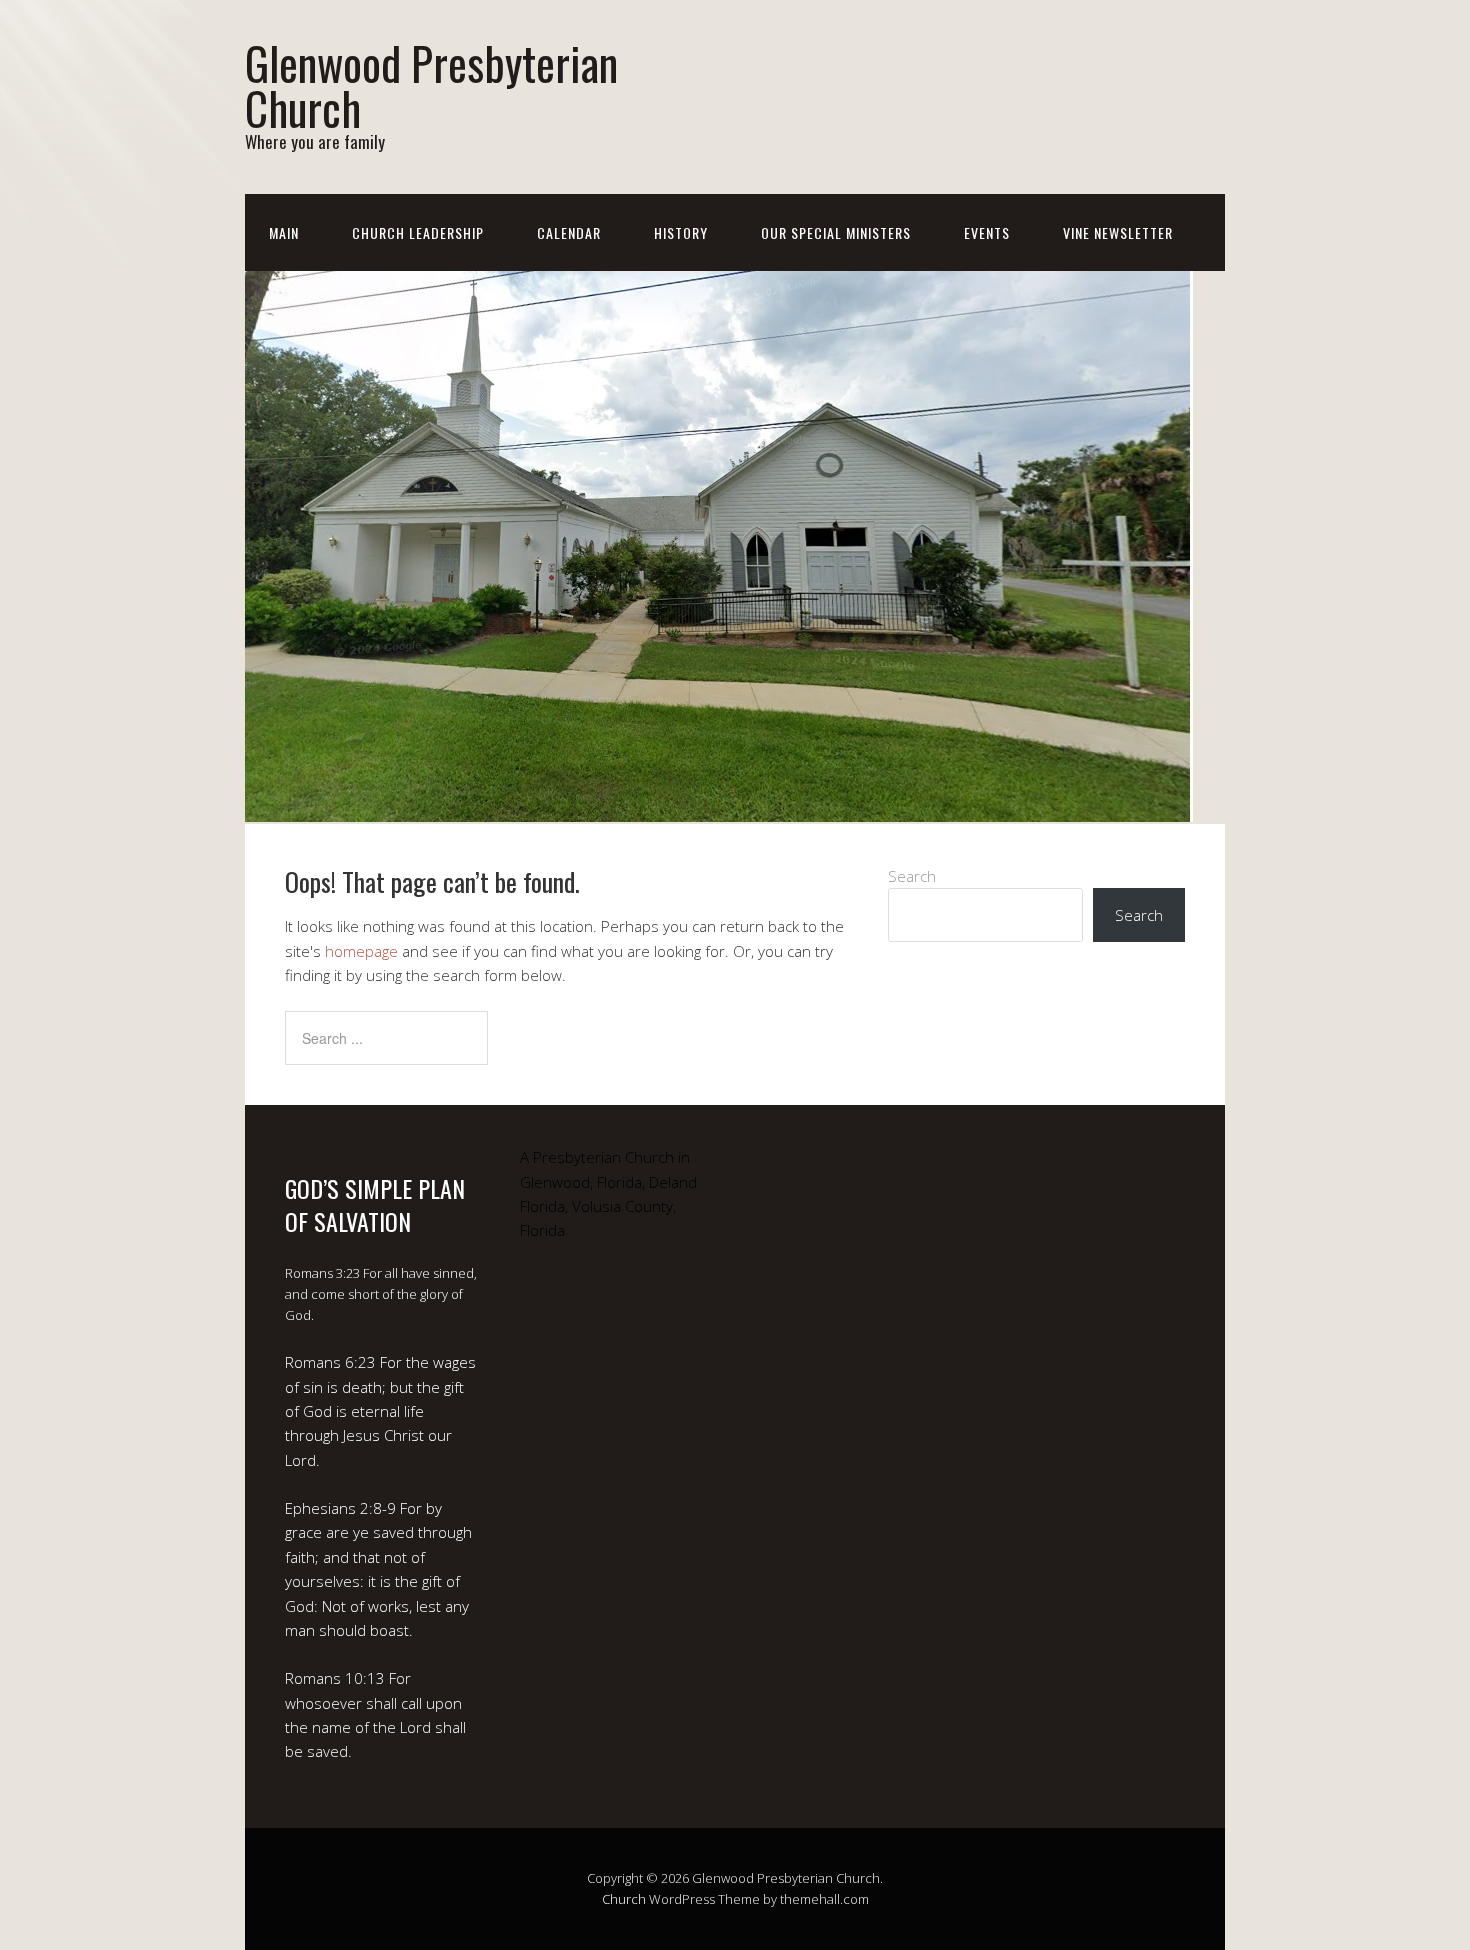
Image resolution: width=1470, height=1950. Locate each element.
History (681, 232)
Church (624, 1899)
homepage (361, 951)
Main (284, 232)
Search (912, 876)
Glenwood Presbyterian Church (431, 85)
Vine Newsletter (1118, 232)
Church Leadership (418, 232)
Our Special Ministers (836, 232)
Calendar (569, 232)
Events (987, 232)
